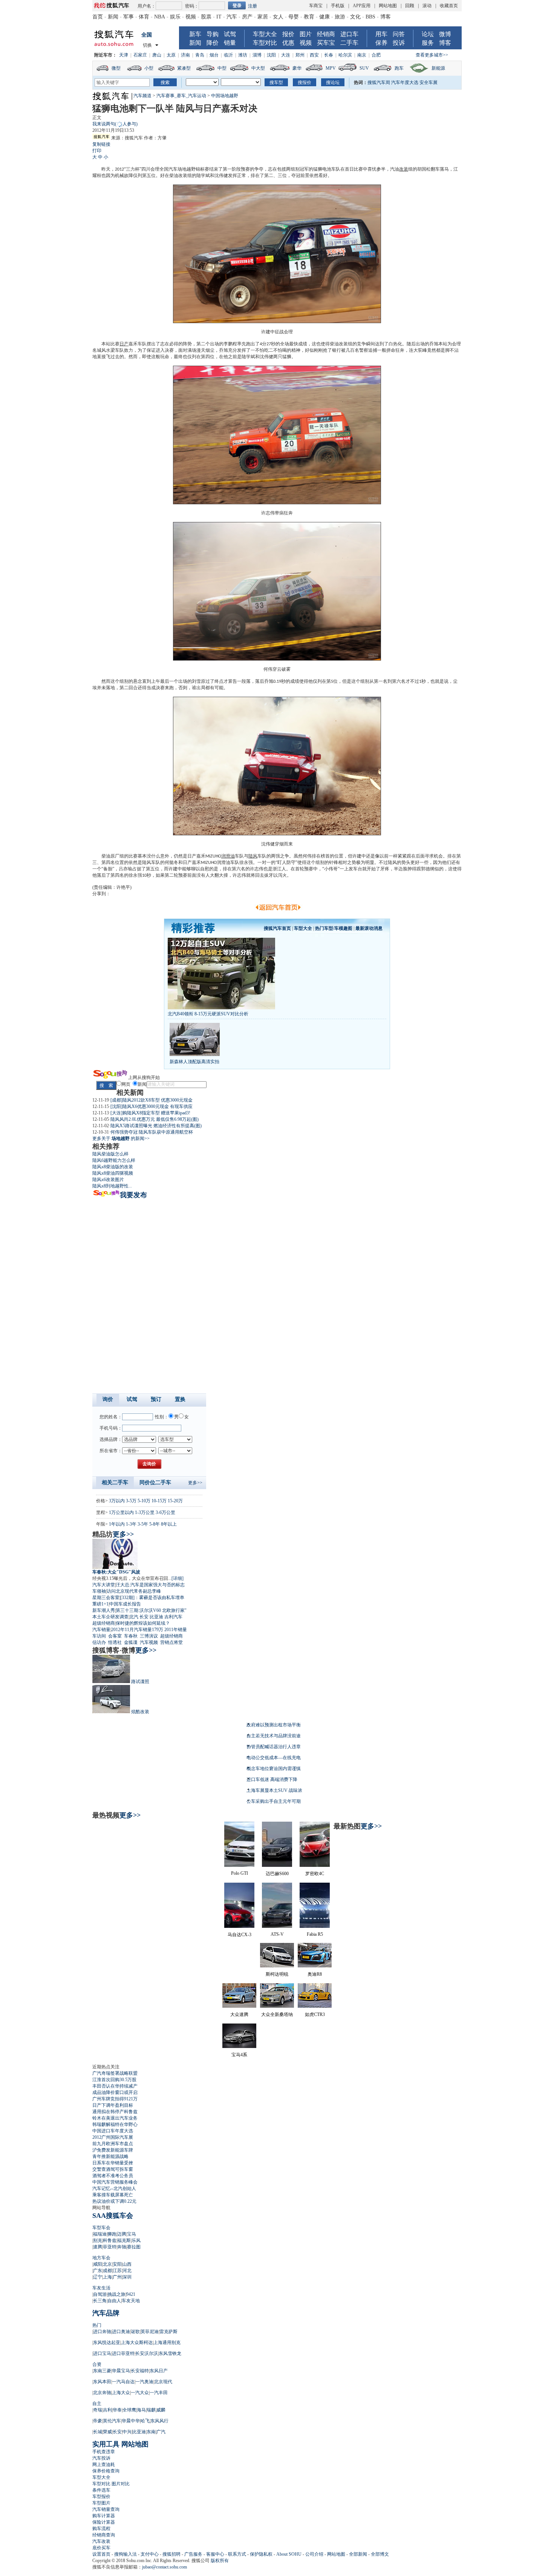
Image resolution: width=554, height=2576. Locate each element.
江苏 (117, 2271)
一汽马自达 (123, 2382)
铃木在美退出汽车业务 (115, 2118)
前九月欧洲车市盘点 (113, 2144)
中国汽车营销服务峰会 (115, 2182)
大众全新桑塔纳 (277, 2014)
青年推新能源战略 (110, 2156)
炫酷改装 (140, 1712)
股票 (206, 17)
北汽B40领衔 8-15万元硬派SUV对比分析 (208, 1014)
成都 (107, 2271)
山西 (127, 2264)
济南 (185, 55)
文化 (355, 17)
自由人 (114, 2301)
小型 (149, 68)
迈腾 (122, 2234)
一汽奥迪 (144, 2382)
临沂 (228, 55)
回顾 (410, 6)
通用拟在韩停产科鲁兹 (115, 2112)
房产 (247, 17)
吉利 (107, 2410)
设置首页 (101, 2554)
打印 (97, 151)
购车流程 (101, 2529)
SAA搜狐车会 (113, 2216)
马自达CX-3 (240, 1935)
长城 (98, 2432)
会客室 (115, 1636)
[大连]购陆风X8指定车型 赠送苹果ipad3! (150, 1113)
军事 (129, 17)
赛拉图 (134, 2247)
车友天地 (131, 2301)
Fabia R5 (315, 1934)
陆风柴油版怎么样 (110, 1154)
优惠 (288, 43)
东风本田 (102, 2382)
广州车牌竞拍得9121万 (115, 2099)
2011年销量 (176, 1630)
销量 (230, 43)
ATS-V (277, 1934)
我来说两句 (115, 124)
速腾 (98, 2247)
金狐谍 (131, 1642)
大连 (286, 55)
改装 (404, 169)
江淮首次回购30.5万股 (114, 2080)
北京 (107, 2264)
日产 (124, 344)
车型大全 (265, 34)
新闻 (113, 17)
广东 (98, 2271)
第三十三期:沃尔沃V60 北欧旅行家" (151, 1610)
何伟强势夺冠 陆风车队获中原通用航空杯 (152, 1132)
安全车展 (429, 82)
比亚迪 (156, 1617)
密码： (192, 6)
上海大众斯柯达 (137, 2343)
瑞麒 (151, 2410)
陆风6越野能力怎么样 (114, 1160)
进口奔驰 (102, 2332)
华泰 (117, 2410)
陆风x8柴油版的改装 (113, 1167)
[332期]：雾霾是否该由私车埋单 (152, 1598)
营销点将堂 (171, 1642)
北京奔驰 (102, 2393)
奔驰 (122, 2247)
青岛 (200, 55)
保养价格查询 (106, 2471)
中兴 (127, 2432)
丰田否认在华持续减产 (115, 2086)
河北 (127, 2271)
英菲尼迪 (150, 2332)
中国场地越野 (225, 96)
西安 (314, 55)
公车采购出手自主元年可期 (274, 1801)
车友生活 (101, 2288)
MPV (331, 68)
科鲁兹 (110, 2240)
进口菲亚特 (123, 2353)
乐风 (136, 2240)
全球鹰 (129, 2410)
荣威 (107, 2432)
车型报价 (101, 2497)
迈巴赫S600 (277, 1874)
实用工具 (106, 2444)
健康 (324, 17)
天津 (124, 55)
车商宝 (316, 6)
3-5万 (131, 1501)
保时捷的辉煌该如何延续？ (143, 1623)
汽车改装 (101, 2541)
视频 (191, 17)
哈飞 (145, 2421)
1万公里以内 (121, 1512)
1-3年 (131, 1524)
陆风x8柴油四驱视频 (113, 1173)
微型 (116, 68)
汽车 (232, 17)
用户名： (147, 6)
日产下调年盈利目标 (113, 2105)
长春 (329, 55)
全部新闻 (358, 2554)
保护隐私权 (261, 2554)
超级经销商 (104, 1623)
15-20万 (175, 1501)
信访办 (99, 1642)
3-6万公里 (165, 1512)
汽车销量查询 (106, 2509)
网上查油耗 (104, 2465)
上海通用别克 (167, 2343)
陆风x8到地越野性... (112, 1186)
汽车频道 (142, 96)
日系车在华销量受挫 (113, 2163)
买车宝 (326, 43)
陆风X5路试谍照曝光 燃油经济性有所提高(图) (156, 1126)
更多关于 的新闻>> (121, 1138)
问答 (399, 34)
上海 (107, 2277)
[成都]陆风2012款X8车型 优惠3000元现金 (152, 1100)
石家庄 (140, 55)
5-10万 (144, 1501)
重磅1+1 (100, 1604)
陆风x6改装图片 (108, 1180)
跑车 (399, 68)
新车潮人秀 (104, 1610)
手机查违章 (104, 2452)
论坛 (428, 34)
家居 (263, 17)
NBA (160, 17)
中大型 (258, 68)
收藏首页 (449, 6)
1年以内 (117, 1524)
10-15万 (159, 1501)
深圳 (127, 2277)
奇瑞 (98, 2410)
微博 (445, 34)
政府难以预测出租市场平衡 (274, 1725)
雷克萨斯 (168, 2332)
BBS (370, 17)
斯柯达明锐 (277, 1974)
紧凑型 (184, 68)
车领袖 (99, 1591)
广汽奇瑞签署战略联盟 (115, 2073)
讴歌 (135, 2332)
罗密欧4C (315, 1874)
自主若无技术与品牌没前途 (274, 1736)
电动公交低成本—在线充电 (274, 1758)
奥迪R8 (315, 1974)
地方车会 (101, 2258)
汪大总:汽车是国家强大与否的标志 (150, 1585)
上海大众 (121, 2393)
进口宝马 (102, 2353)
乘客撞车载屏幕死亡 (113, 2195)
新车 (195, 34)
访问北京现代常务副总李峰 (134, 1591)
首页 (98, 17)
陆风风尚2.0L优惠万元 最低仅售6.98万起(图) (155, 1119)
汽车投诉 (101, 2458)
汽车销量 (101, 1630)
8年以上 (169, 1524)
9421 (131, 2294)
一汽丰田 (159, 2393)
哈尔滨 (345, 55)
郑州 (300, 55)
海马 (141, 2410)
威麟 (161, 2410)
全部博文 (380, 2554)
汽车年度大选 (405, 82)
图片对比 (121, 2484)
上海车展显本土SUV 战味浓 (274, 1790)
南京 (362, 55)
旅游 (340, 17)
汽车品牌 (106, 2313)
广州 (117, 2277)
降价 (213, 43)
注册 (253, 6)
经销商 (326, 34)
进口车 (349, 34)
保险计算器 (104, 2522)
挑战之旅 (116, 2294)
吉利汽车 (173, 1617)
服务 (428, 43)
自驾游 (100, 2294)
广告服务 (193, 2554)
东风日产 (159, 2371)
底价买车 (101, 2548)
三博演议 (149, 1636)
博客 (386, 17)
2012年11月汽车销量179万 (137, 1630)
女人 (278, 17)
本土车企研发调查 (110, 1617)
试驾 (230, 34)
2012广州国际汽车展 (113, 2137)
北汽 (134, 1617)
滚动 (427, 6)
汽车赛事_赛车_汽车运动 (181, 96)
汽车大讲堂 (104, 1585)
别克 (98, 2240)
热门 (97, 2325)
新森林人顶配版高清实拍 (194, 1062)
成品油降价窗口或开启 (115, 2092)
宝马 (132, 2234)
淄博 (257, 55)
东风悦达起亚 (107, 2343)
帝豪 (98, 2421)
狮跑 (112, 2234)
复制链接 (101, 144)
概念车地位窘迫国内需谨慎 (274, 1769)
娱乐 (175, 17)
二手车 (349, 43)
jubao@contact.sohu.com (165, 2567)
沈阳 (271, 55)
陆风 (253, 856)
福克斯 (124, 2240)
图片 (306, 34)
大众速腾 (239, 2014)
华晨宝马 (121, 2371)
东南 (151, 2432)
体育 (144, 17)
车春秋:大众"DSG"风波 (116, 1572)
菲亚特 (110, 2247)
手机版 (338, 6)
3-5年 (143, 1524)
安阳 (117, 2264)
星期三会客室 (106, 1598)
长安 (144, 1617)
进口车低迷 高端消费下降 (272, 1779)
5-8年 (155, 1524)
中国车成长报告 (125, 1604)
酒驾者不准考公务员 (113, 2176)
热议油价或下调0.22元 (114, 2201)
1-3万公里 (145, 1512)
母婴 (294, 17)
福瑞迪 (100, 2234)
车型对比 (265, 43)
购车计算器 (104, 2516)
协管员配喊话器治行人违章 (274, 1747)
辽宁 (98, 2277)
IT (219, 17)
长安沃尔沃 (147, 2353)
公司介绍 (314, 2554)
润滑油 (228, 856)
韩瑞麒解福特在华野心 (115, 2124)
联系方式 (237, 2554)
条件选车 (101, 2490)
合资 (97, 2364)
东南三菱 (102, 2371)
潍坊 (243, 55)
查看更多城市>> (432, 55)
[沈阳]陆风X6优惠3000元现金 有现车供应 (152, 1106)
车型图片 (101, 2503)
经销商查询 (104, 2535)
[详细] (178, 1578)
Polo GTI (240, 1873)
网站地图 (388, 6)
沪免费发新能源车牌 (113, 2150)
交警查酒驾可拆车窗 (113, 2169)
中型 (222, 68)
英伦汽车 (112, 2421)
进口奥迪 (121, 2332)
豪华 (297, 68)
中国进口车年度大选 (113, 2131)
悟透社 (115, 1642)
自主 (97, 2404)
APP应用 (362, 6)
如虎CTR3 (315, 2014)
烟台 (214, 55)
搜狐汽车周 (379, 82)
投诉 (399, 43)
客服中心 (215, 2554)
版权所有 (220, 2561)
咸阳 (98, 2264)
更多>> (195, 1483)
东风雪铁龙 (170, 2353)
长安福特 (140, 2371)
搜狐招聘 (171, 2554)
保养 (381, 43)
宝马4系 (239, 2055)
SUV (364, 68)
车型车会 (101, 2228)
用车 (381, 34)
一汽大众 (140, 2393)
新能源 (438, 68)
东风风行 (159, 2421)
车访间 (99, 1636)
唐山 (157, 55)
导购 (213, 34)
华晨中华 (131, 2421)
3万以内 (117, 1501)
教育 (309, 17)
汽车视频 (149, 1642)
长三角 (100, 2301)
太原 (171, 55)
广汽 (161, 2432)
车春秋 (131, 1636)
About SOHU (289, 2554)
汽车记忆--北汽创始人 (114, 2188)
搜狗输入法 (125, 2554)
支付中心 (150, 2554)
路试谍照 (140, 1682)
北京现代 (163, 2382)
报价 (288, 34)
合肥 (376, 55)
